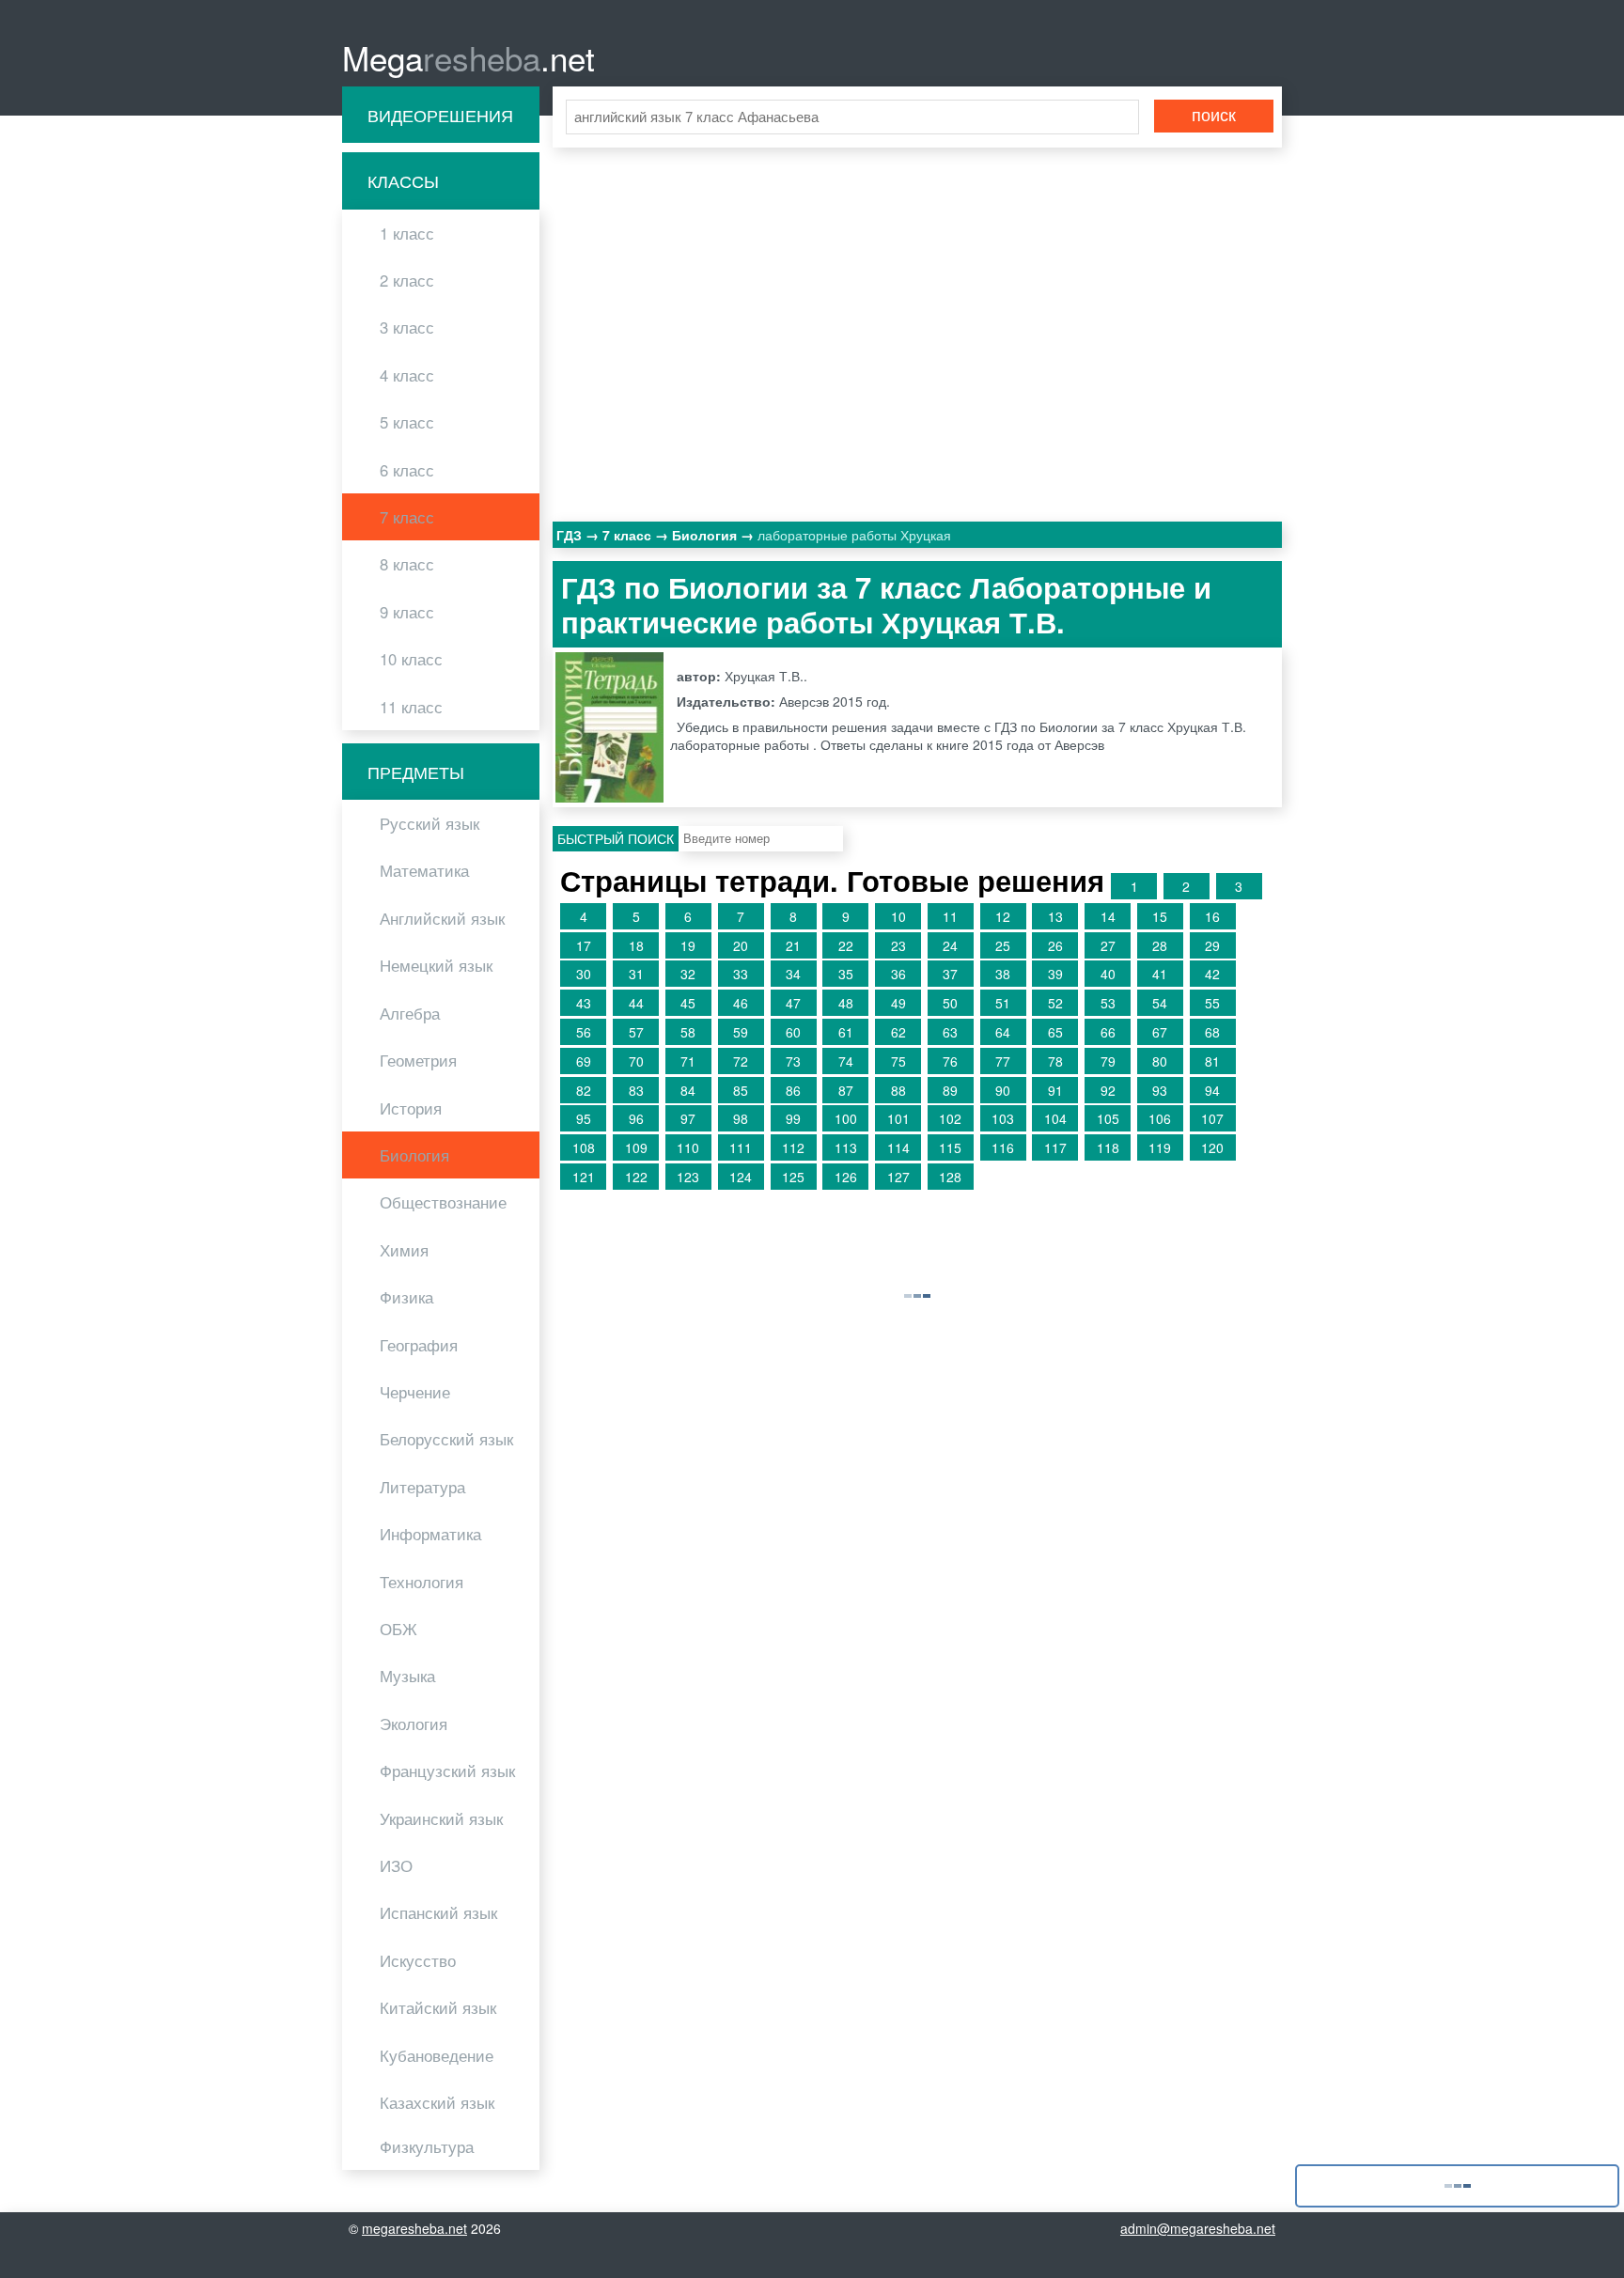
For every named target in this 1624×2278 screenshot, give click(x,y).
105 (1108, 1118)
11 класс (411, 707)
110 (688, 1147)
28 (1160, 945)
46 (741, 1003)
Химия (404, 1250)
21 (793, 945)
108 (584, 1147)
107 (1212, 1118)
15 (1160, 916)
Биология (414, 1155)
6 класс (407, 470)
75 (898, 1061)
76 (950, 1061)
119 (1160, 1147)
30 (584, 974)
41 (1160, 974)
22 (846, 945)
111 (741, 1147)
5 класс (407, 422)
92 (1108, 1090)
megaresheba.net (414, 2228)
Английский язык (442, 918)
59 (741, 1032)
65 (1055, 1032)
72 (741, 1061)
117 (1055, 1147)
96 (636, 1118)
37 (950, 974)
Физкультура (427, 2146)
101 (898, 1118)
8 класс (407, 564)
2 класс (407, 280)
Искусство (418, 1960)
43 (584, 1003)
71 (688, 1061)
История (411, 1108)
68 (1212, 1032)
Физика (406, 1297)
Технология (422, 1582)
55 (1212, 1003)
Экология (414, 1724)
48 (846, 1003)
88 (898, 1090)
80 (1160, 1061)
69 (584, 1061)
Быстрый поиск (616, 838)
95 (584, 1118)
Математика (424, 870)
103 (1003, 1118)
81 (1212, 1061)
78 (1055, 1061)
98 (741, 1118)
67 (1160, 1032)
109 (636, 1147)
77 (1003, 1061)
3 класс (407, 327)
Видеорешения (440, 115)
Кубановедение (437, 2055)
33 (741, 974)
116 (1003, 1147)
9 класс (407, 612)
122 (636, 1177)
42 (1212, 974)
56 (584, 1032)
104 (1055, 1118)
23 (898, 945)
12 (1003, 916)
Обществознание (443, 1202)
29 (1212, 945)
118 (1108, 1147)
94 (1212, 1090)
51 (1003, 1003)
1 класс (407, 233)
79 (1108, 1061)
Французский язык (447, 1771)
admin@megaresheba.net (1198, 2228)
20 (741, 945)
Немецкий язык (436, 965)
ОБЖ (398, 1629)
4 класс (407, 375)
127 (898, 1177)
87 (846, 1090)
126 (846, 1177)
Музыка (407, 1676)
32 (688, 974)
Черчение (415, 1392)
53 (1108, 1003)
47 (793, 1003)
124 (741, 1177)
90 (1003, 1090)
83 (636, 1090)
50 (950, 1003)
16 (1212, 916)
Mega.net (468, 57)
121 (584, 1177)
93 (1160, 1090)
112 (793, 1147)
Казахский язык (437, 2102)
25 (1003, 945)
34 (793, 974)
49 (898, 1003)
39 (1055, 974)
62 (898, 1032)
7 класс (407, 517)
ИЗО (396, 1865)
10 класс (411, 659)
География (419, 1345)
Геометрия (418, 1060)
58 (688, 1032)
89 (950, 1090)
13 (1055, 916)
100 (846, 1118)
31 (636, 974)
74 (846, 1061)
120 (1212, 1147)
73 (793, 1061)
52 (1055, 1003)
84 (688, 1090)
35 (846, 974)
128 (950, 1177)
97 (688, 1118)
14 (1108, 916)
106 (1160, 1118)
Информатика (430, 1534)
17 (584, 945)
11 (950, 916)
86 (793, 1090)
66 (1108, 1032)
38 (1003, 974)
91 (1055, 1090)
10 (898, 916)
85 (741, 1090)
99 (793, 1118)
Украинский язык (441, 1818)
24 (950, 945)
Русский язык (429, 823)
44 (636, 1003)
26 (1055, 945)
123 (688, 1177)
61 (846, 1032)
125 (793, 1177)
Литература (422, 1487)
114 (898, 1147)
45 (688, 1003)
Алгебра (410, 1013)
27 (1108, 945)
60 (793, 1032)
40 (1108, 974)
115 (950, 1147)
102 (950, 1118)
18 (636, 945)
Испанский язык (438, 1912)
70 (636, 1061)
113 (846, 1147)
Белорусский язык (446, 1439)
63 (950, 1032)
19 (688, 945)
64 (1003, 1032)
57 (636, 1032)
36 (898, 974)
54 (1160, 1003)
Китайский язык (438, 2007)
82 (584, 1090)
